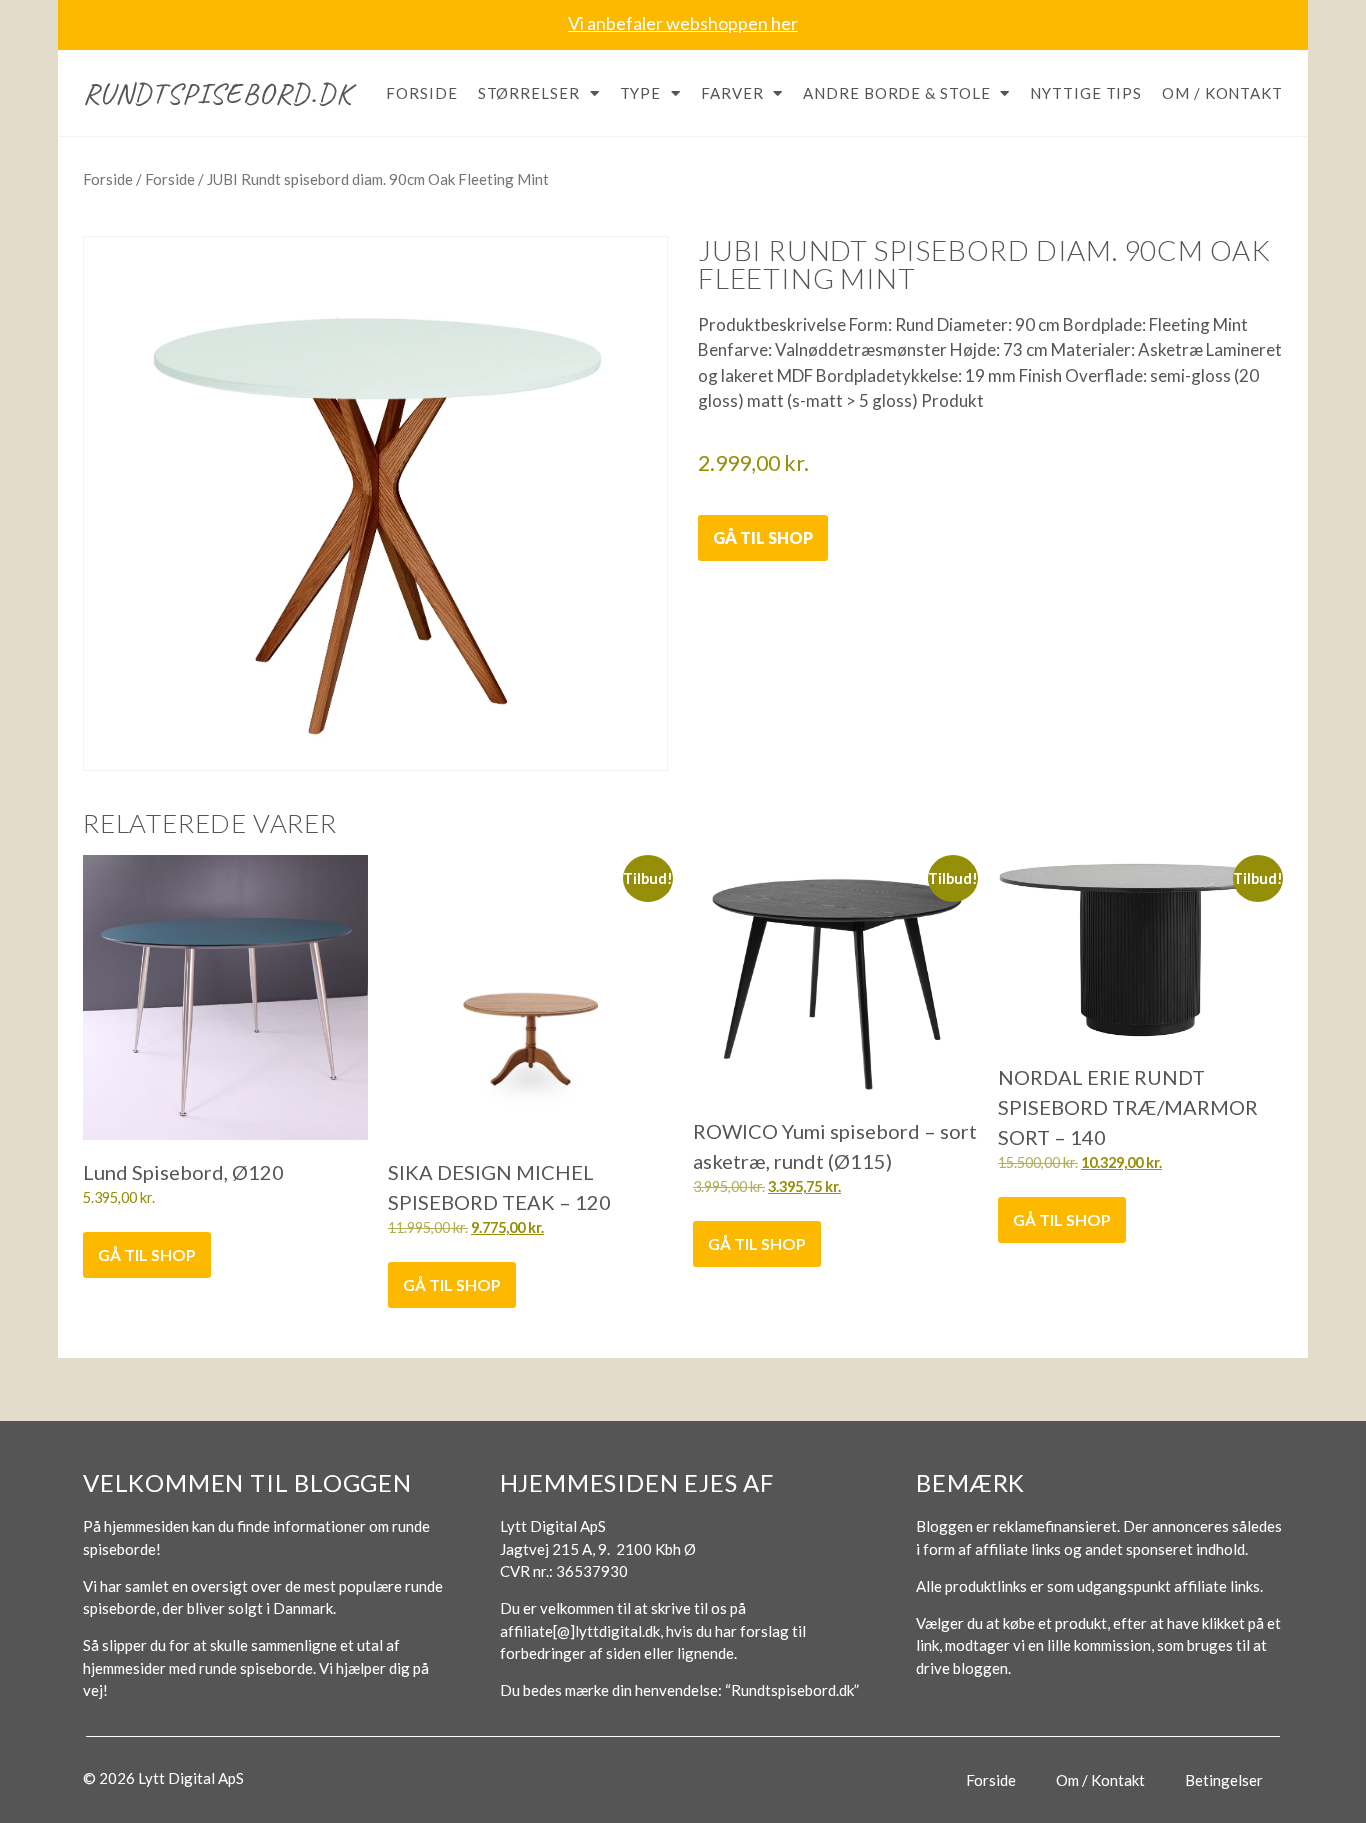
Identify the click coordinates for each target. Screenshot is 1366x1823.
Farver (732, 93)
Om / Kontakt (1222, 93)
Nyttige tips (1086, 93)
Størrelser (529, 93)
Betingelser (1224, 1780)
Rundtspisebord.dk (217, 93)
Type (641, 93)
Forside (421, 93)
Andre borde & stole (896, 93)
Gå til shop (763, 537)
